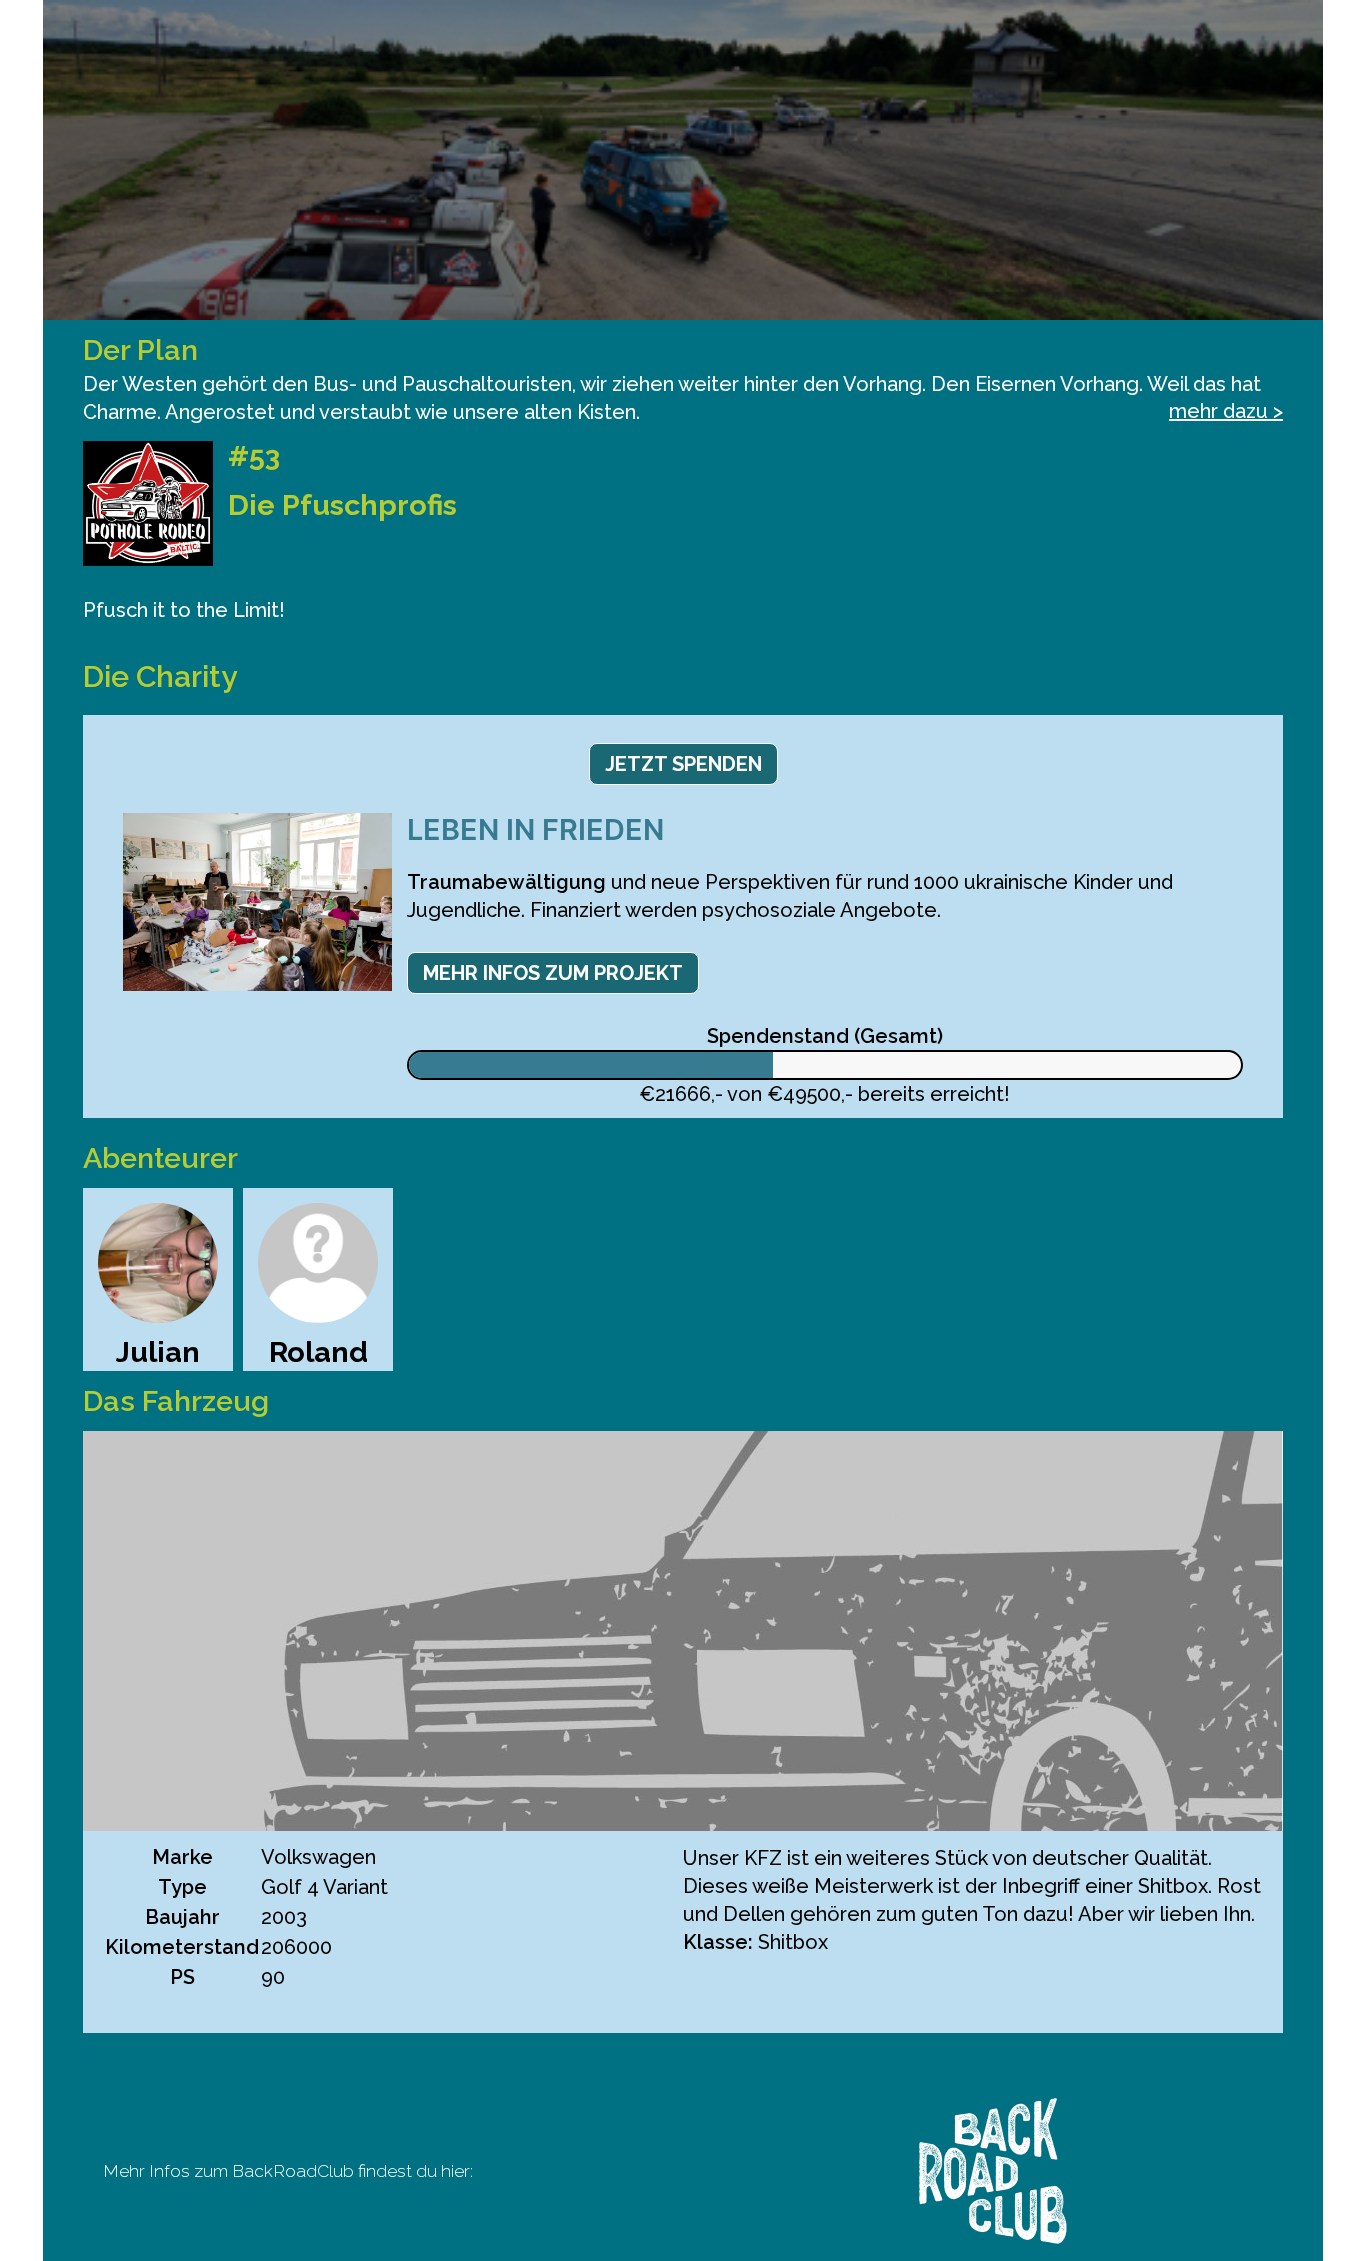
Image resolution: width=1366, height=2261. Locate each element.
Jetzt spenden (683, 764)
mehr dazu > (1226, 411)
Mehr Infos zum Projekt (553, 973)
